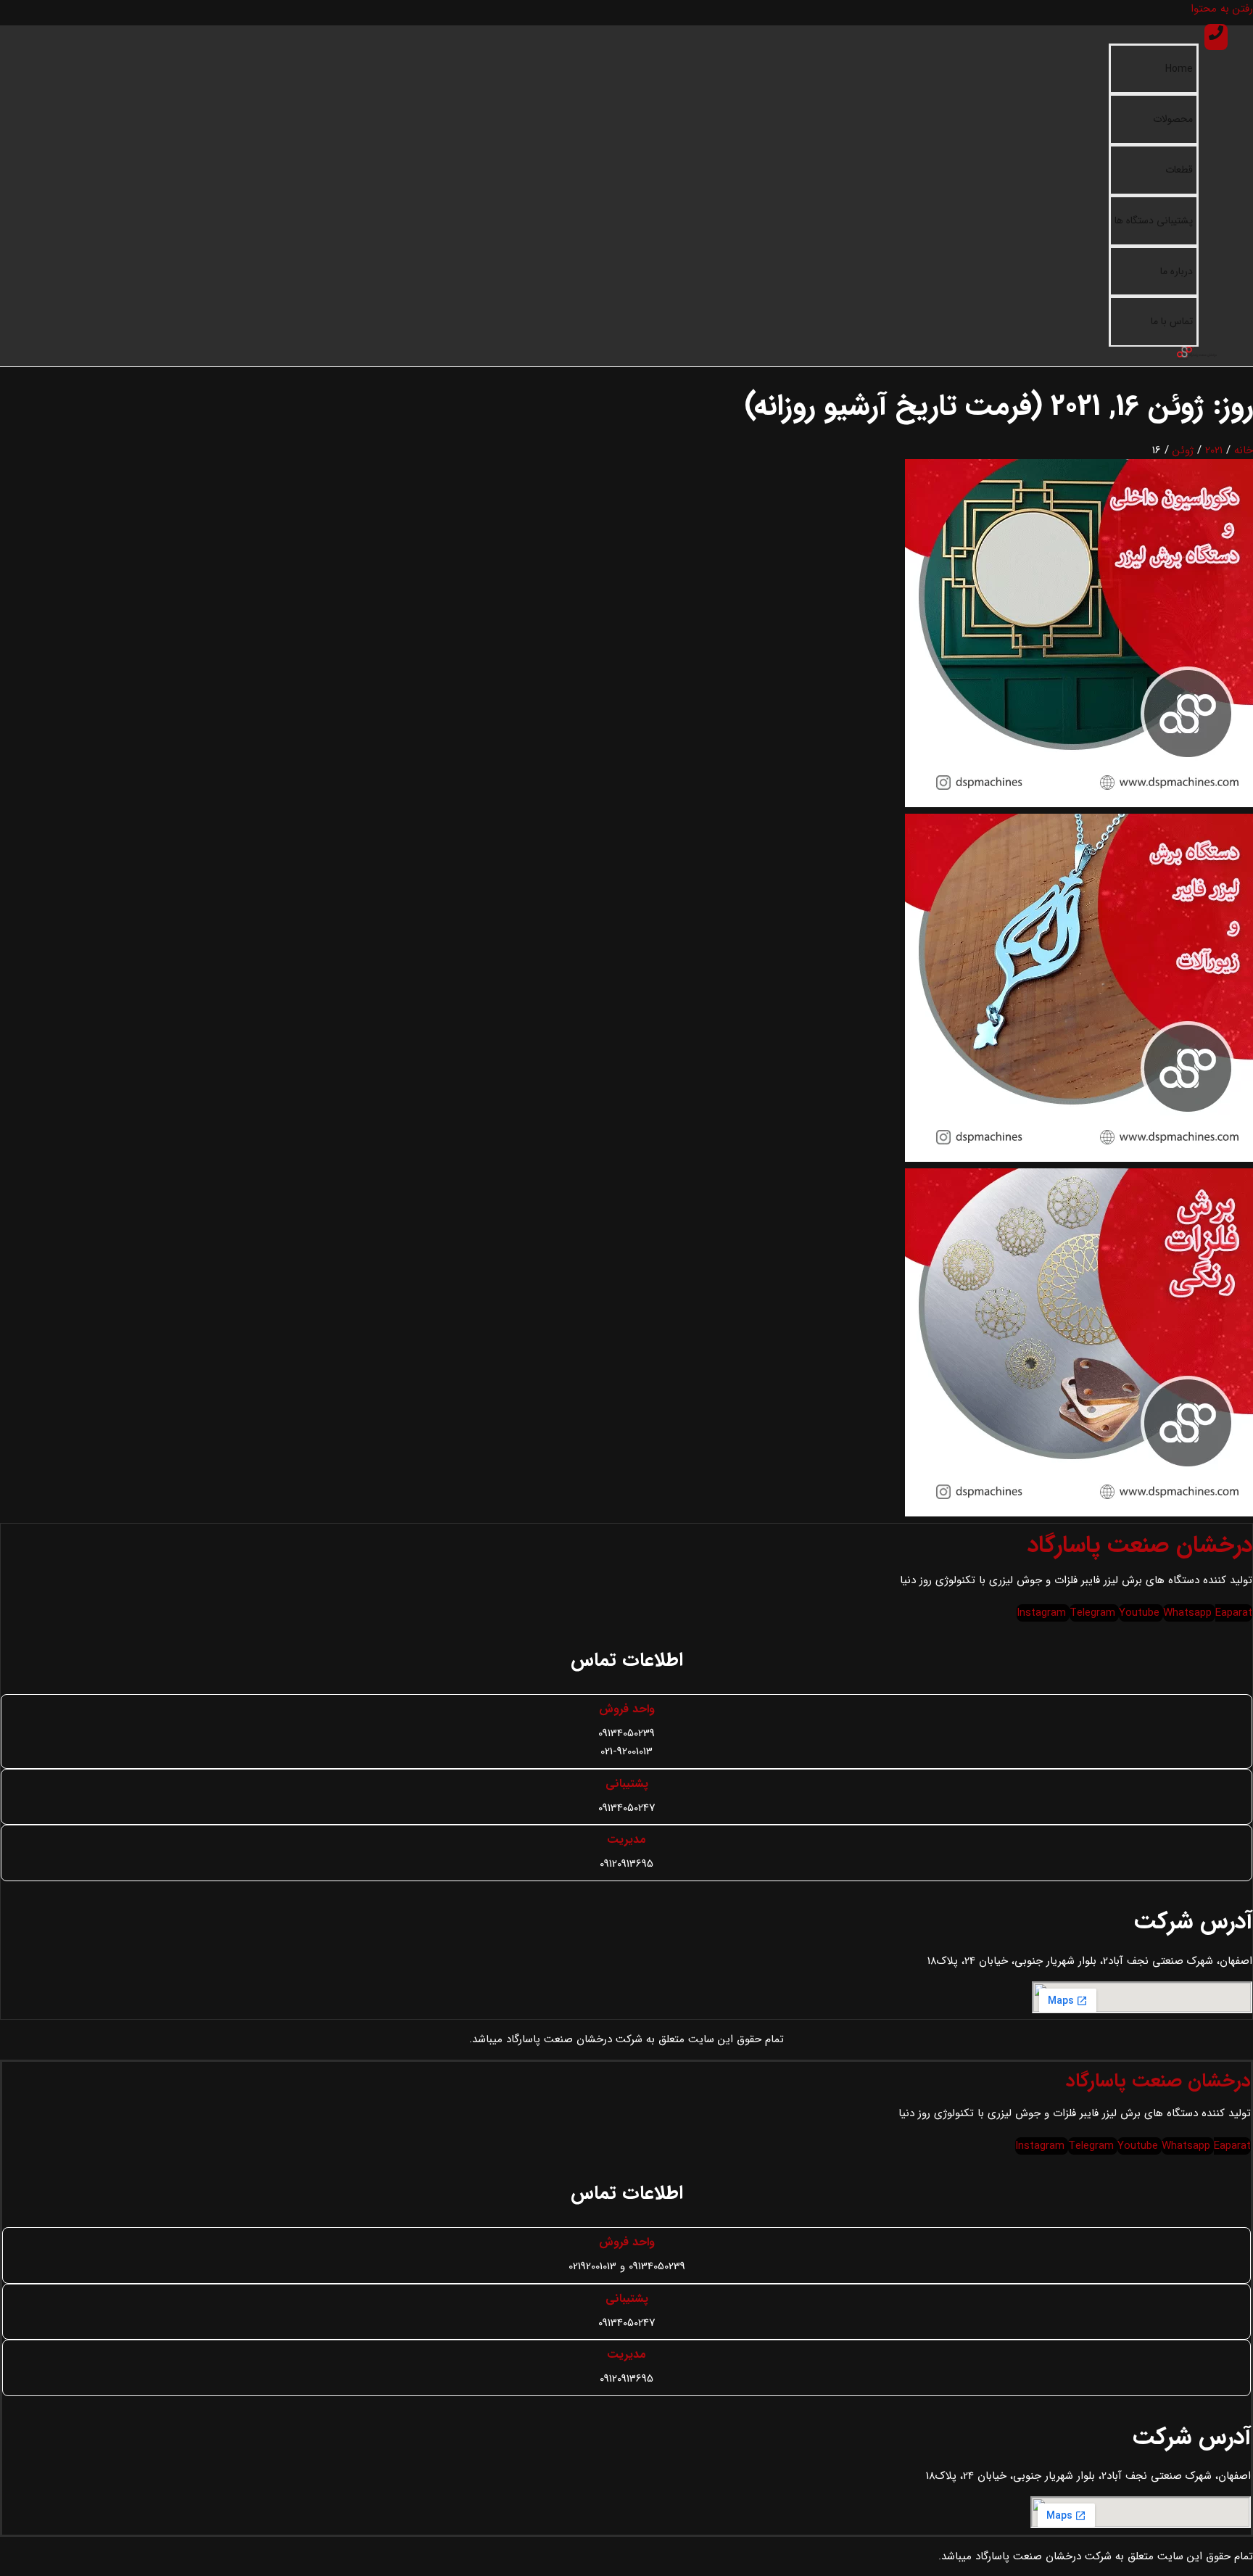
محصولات (1173, 119)
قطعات (1179, 170)
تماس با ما (1172, 321)
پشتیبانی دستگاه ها (1154, 220)
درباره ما (1177, 271)
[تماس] (1216, 37)
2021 (1214, 450)
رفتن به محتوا (1222, 9)
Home (1179, 69)
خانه (1244, 450)
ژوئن (1183, 450)
